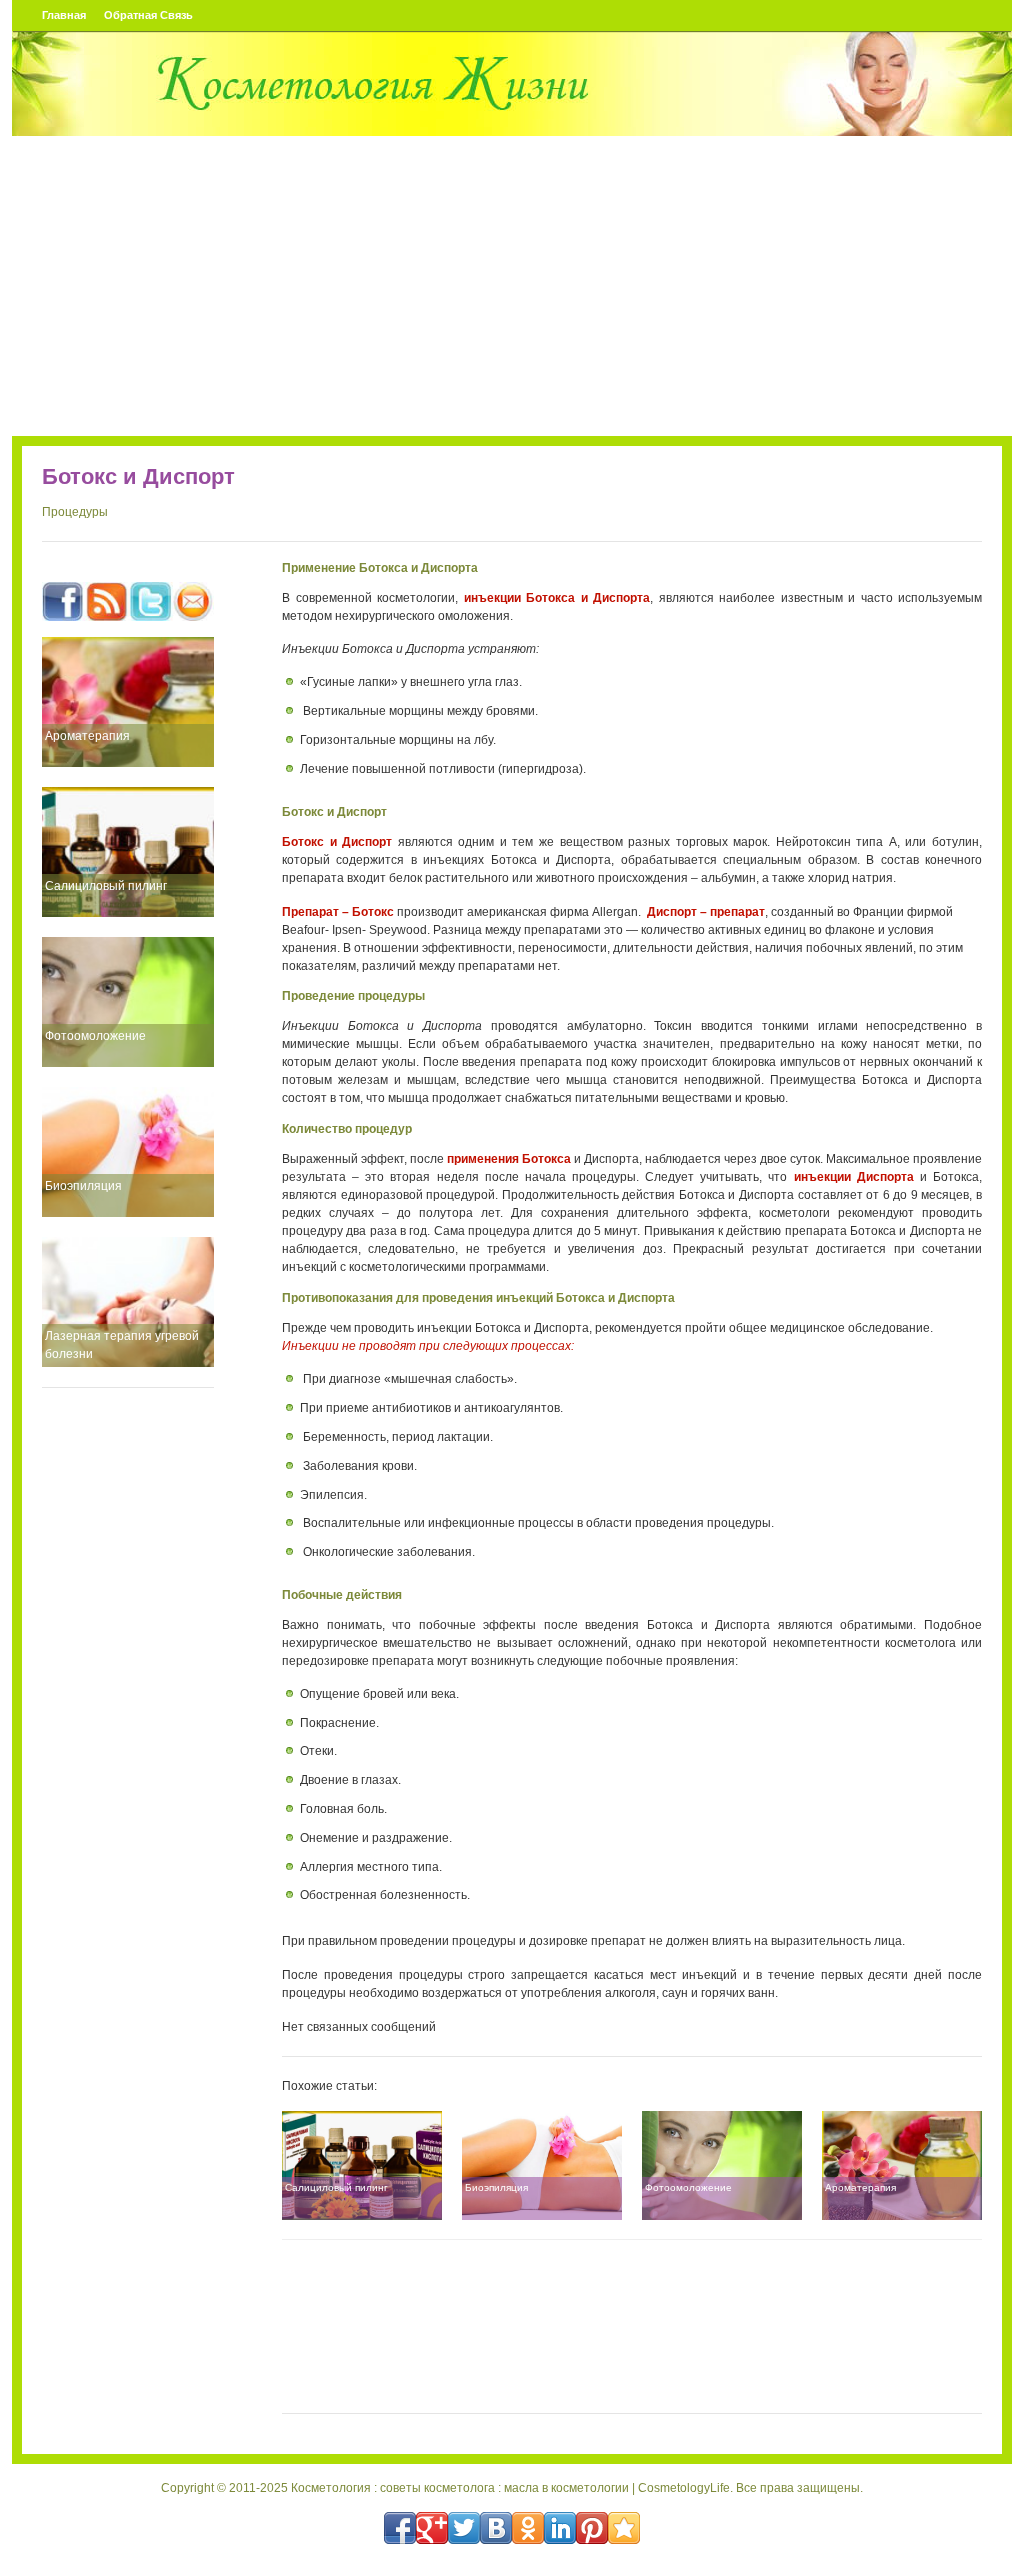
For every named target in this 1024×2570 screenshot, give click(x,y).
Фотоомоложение (95, 1036)
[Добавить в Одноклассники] (528, 2528)
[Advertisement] (512, 286)
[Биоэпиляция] (128, 1152)
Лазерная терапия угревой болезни (122, 1345)
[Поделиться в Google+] (432, 2528)
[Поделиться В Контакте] (496, 2528)
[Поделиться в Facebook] (400, 2528)
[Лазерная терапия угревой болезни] (128, 1302)
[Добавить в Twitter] (464, 2528)
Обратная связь (148, 15)
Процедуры (75, 512)
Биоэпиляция (83, 1186)
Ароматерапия (87, 736)
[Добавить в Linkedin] (560, 2528)
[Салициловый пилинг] (128, 852)
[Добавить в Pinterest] (592, 2528)
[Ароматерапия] (128, 702)
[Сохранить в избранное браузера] (624, 2528)
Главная (64, 15)
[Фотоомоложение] (128, 1002)
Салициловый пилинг (106, 886)
